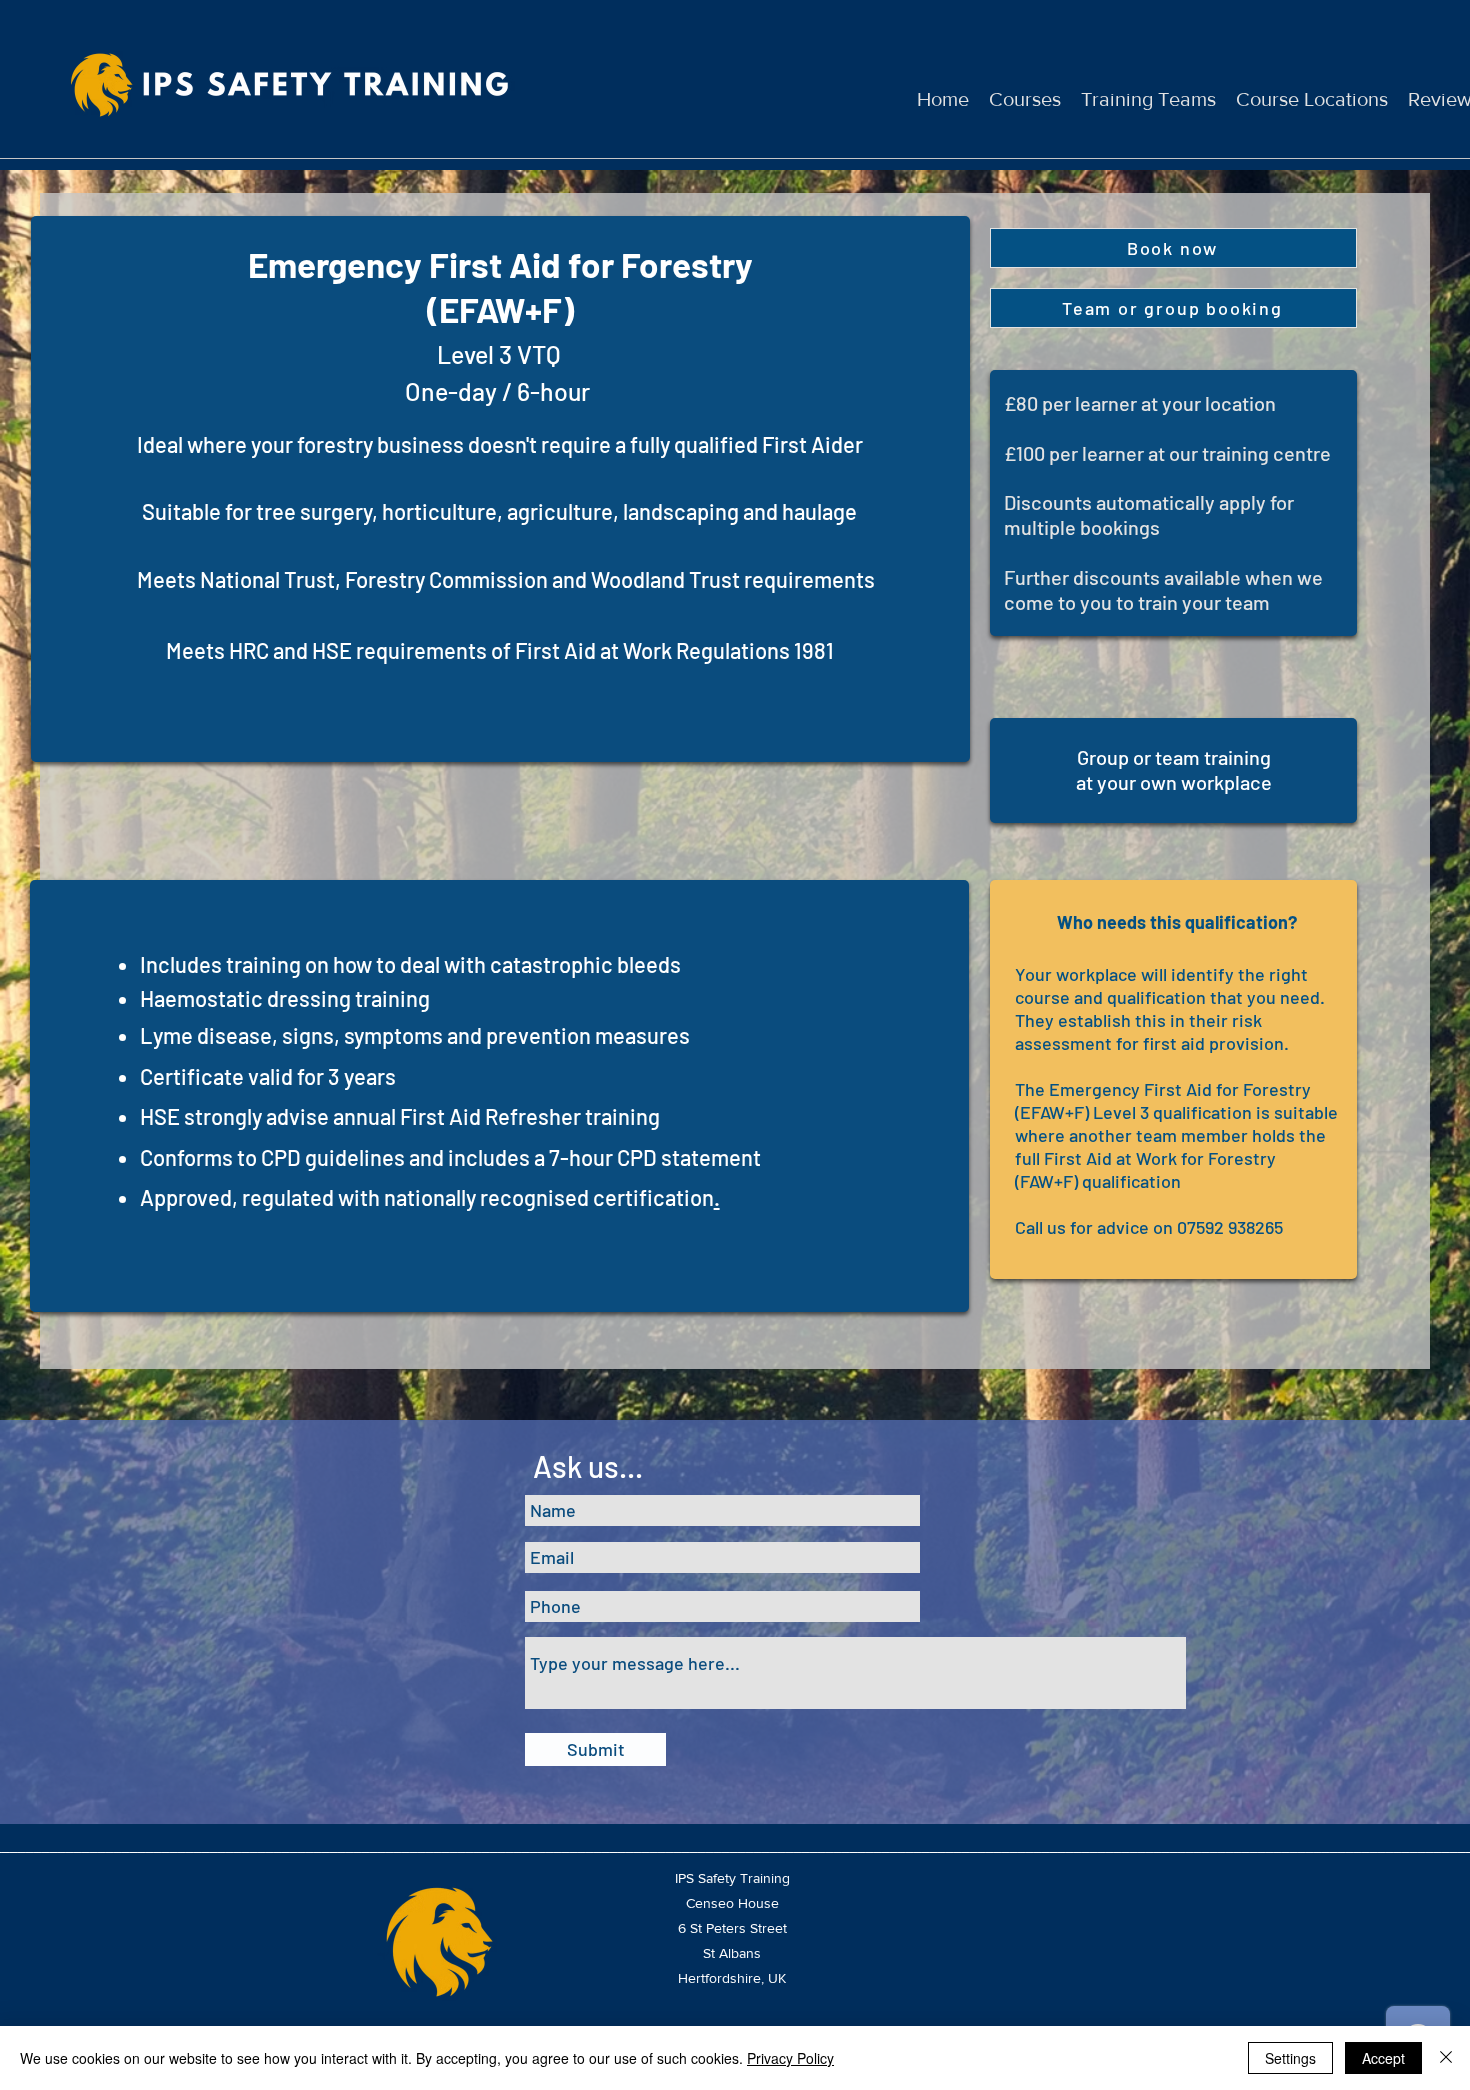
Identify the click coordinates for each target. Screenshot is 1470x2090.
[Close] (1446, 2058)
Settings (1290, 2058)
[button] (1173, 248)
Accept (1383, 2058)
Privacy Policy (790, 2058)
